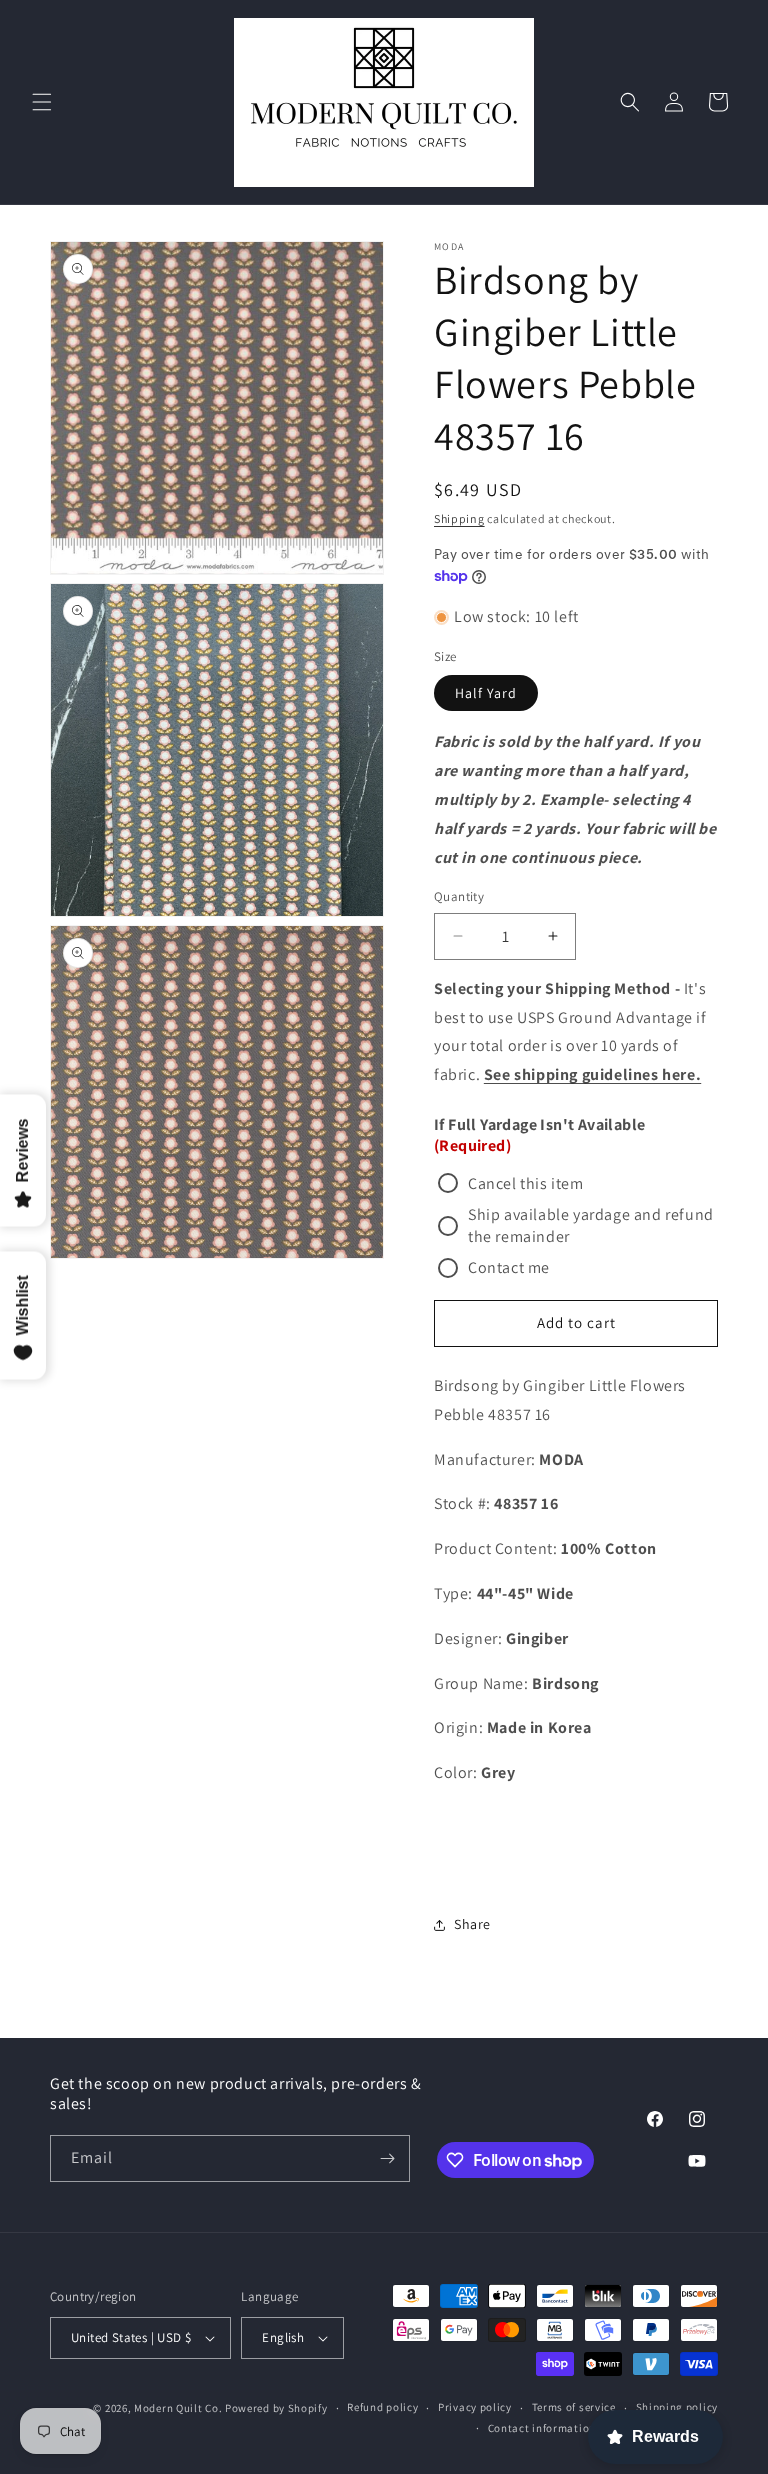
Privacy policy (475, 2407)
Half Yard (486, 693)
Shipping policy (677, 2407)
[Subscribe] (387, 2158)
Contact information (542, 2428)
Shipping (459, 518)
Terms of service (574, 2407)
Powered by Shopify (276, 2408)
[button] (42, 102)
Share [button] (472, 1924)
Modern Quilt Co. (178, 2408)
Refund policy (382, 2407)
